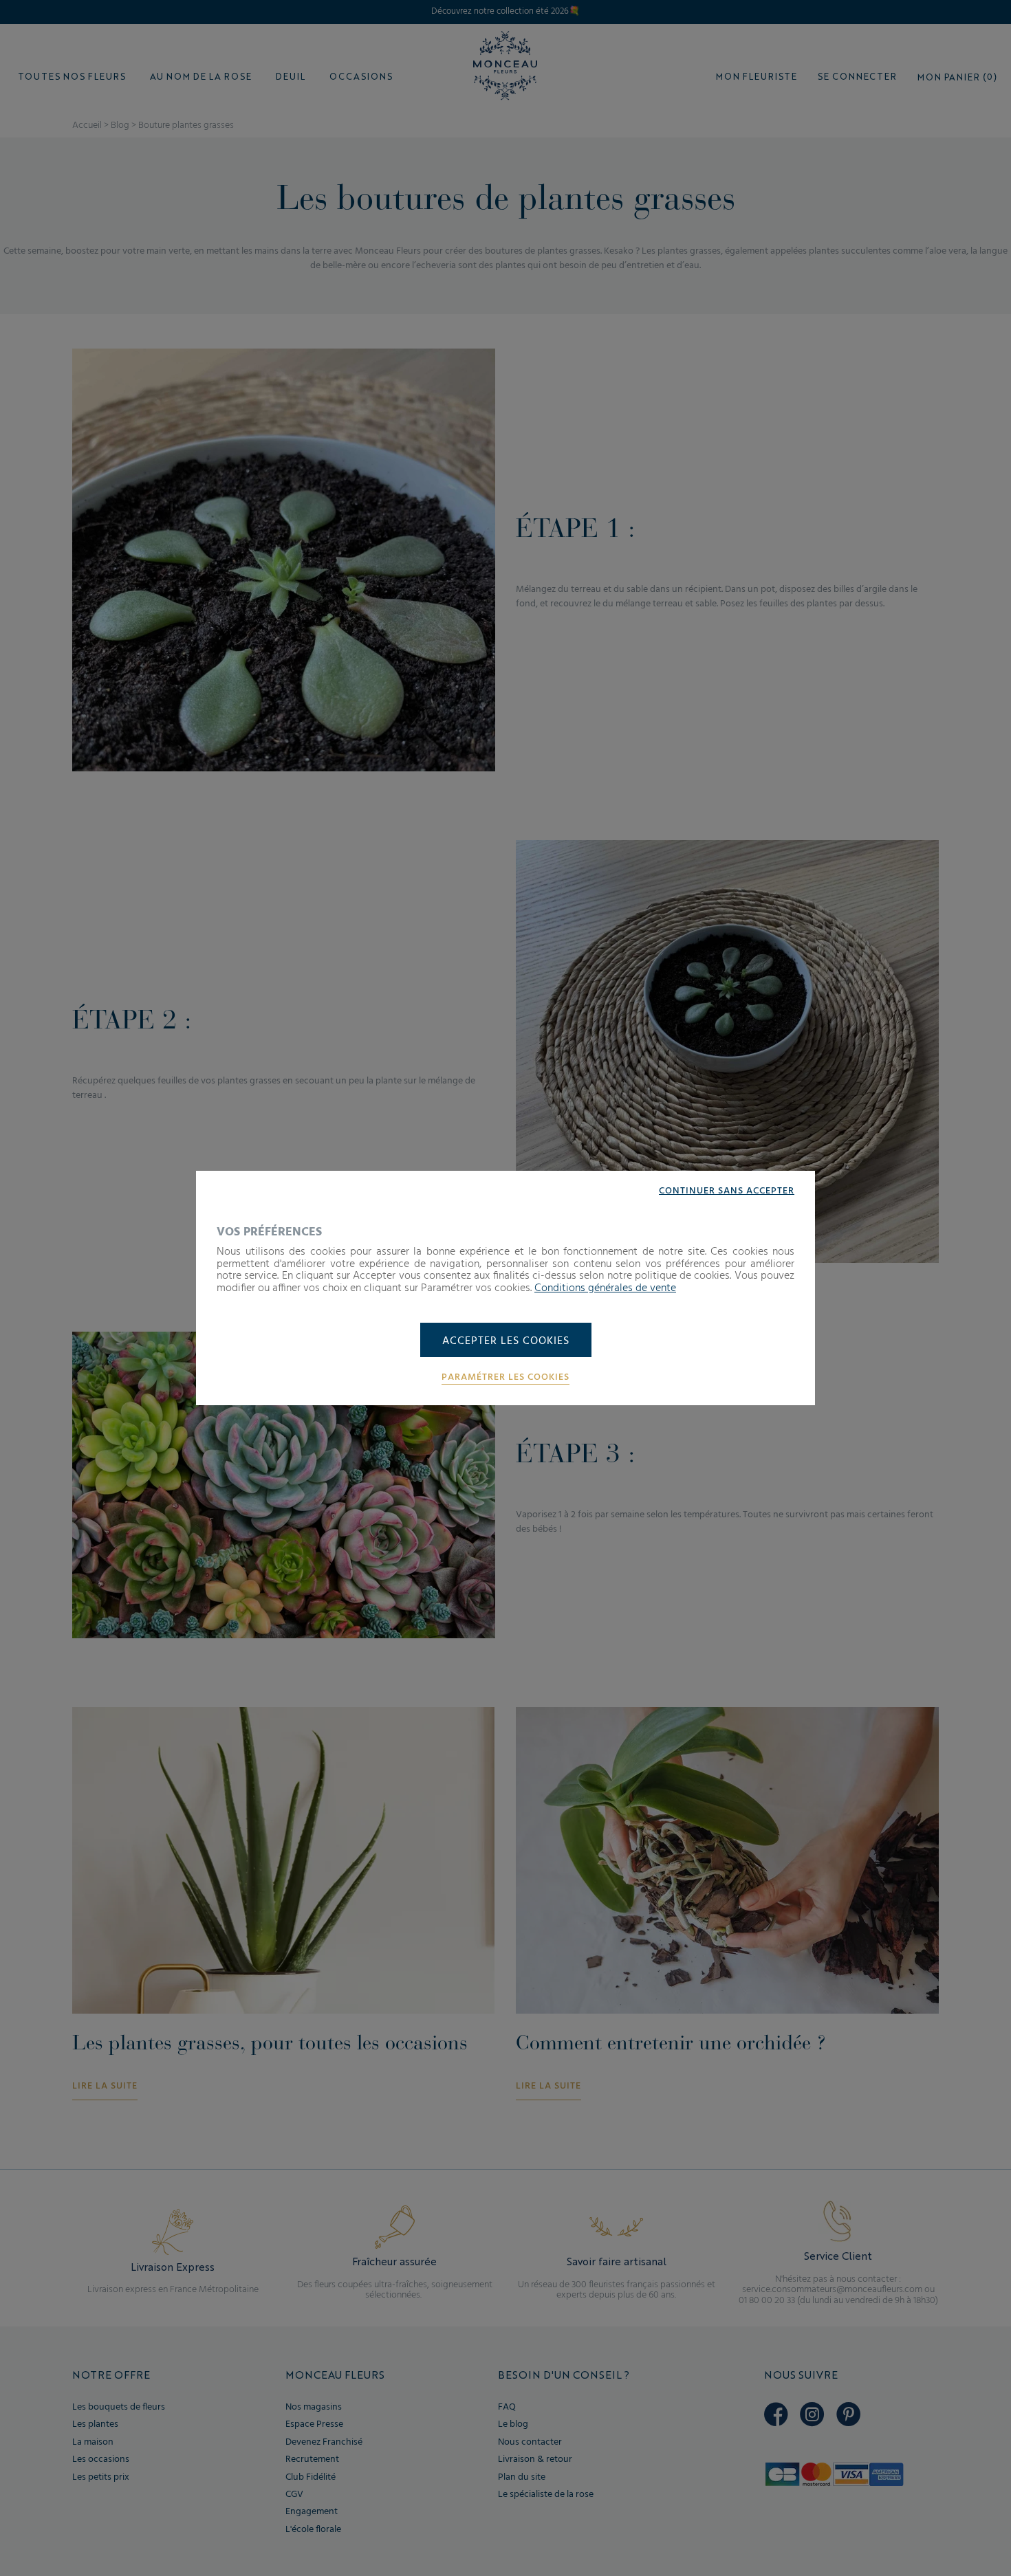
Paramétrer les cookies (505, 1378)
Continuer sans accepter (727, 1191)
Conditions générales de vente (605, 1288)
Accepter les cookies (506, 1341)
